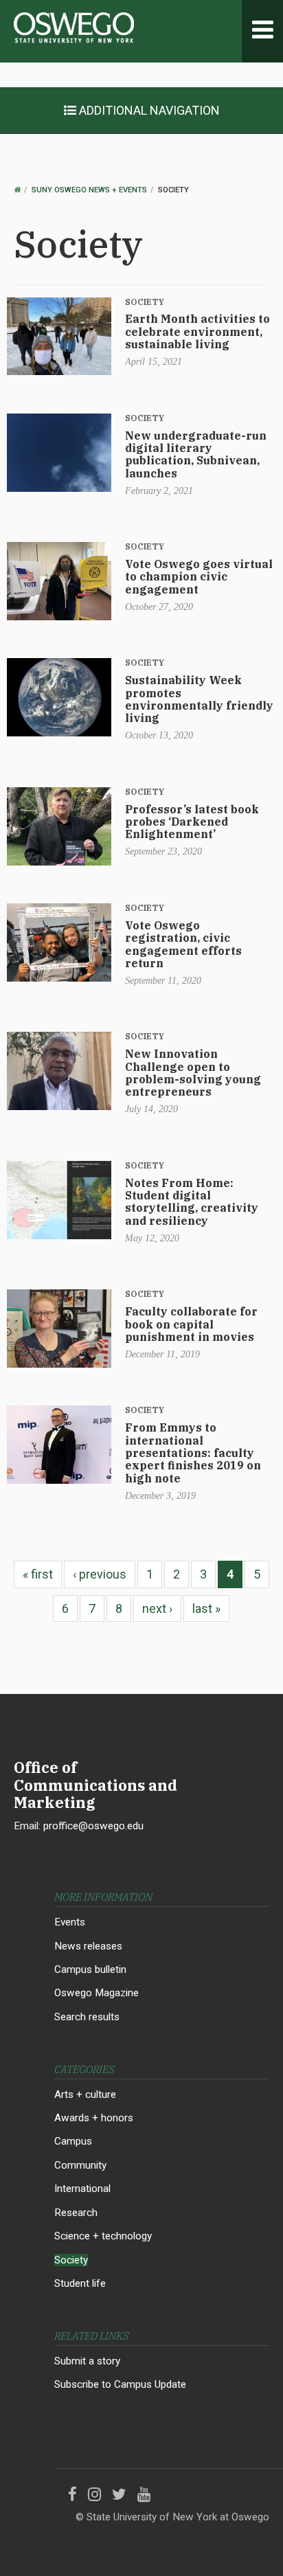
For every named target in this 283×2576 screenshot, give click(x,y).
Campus (73, 2141)
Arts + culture (85, 2094)
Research (76, 2213)
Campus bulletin (90, 1969)
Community (80, 2165)
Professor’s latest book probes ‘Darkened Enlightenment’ (192, 822)
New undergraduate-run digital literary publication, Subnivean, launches (196, 454)
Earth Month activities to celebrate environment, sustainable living (197, 331)
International (82, 2189)
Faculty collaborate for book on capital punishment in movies (191, 1324)
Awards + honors (94, 2118)
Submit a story (87, 2361)
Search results (87, 2017)
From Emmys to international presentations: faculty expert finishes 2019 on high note (193, 1453)
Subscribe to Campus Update (120, 2384)
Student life (80, 2283)
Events (70, 1922)
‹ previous (100, 1574)
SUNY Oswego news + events (89, 190)
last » (206, 1608)
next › (157, 1608)
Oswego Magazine (97, 1993)
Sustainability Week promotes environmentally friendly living (199, 699)
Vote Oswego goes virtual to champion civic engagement (199, 577)
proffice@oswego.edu (93, 1826)
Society (145, 302)
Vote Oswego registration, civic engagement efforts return (183, 944)
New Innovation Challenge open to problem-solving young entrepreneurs (193, 1073)
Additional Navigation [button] (148, 110)
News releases (88, 1946)
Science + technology (103, 2236)
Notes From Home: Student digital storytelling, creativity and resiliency (192, 1202)
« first (38, 1574)
